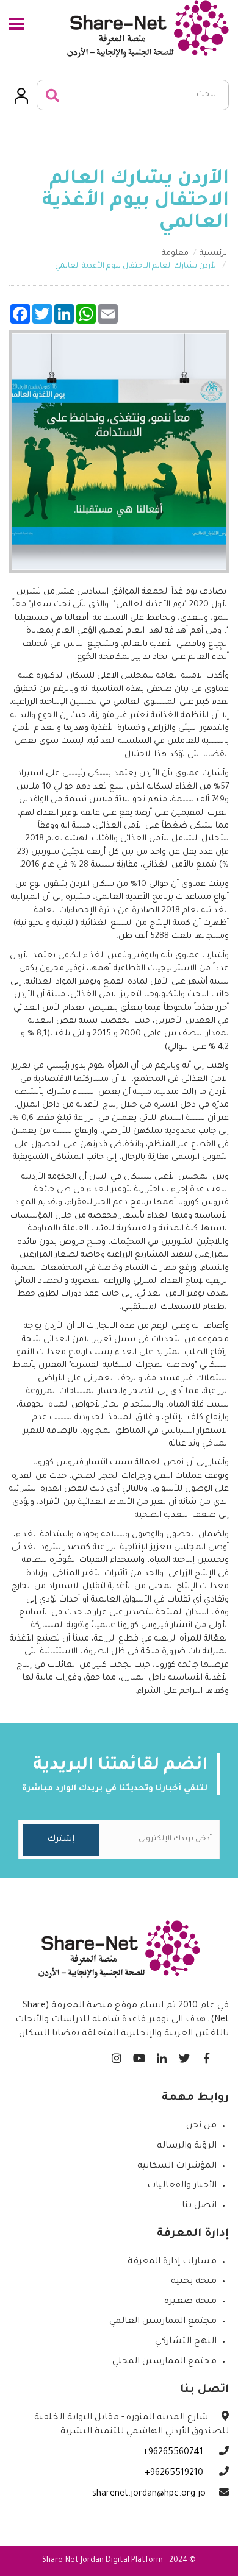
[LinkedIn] (161, 2055)
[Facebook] (207, 2055)
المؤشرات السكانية (177, 2166)
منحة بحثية (194, 2282)
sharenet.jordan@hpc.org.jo (149, 2494)
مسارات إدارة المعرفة (172, 2262)
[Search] (52, 96)
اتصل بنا (199, 2206)
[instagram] (116, 2055)
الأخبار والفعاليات (182, 2186)
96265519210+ (175, 2474)
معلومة (175, 254)
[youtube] (139, 2055)
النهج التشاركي (186, 2342)
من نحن (201, 2126)
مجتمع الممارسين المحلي (164, 2362)
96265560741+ (174, 2453)
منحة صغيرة (190, 2302)
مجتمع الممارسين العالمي (163, 2322)
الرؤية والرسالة (187, 2146)
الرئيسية (214, 254)
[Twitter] (184, 2055)
